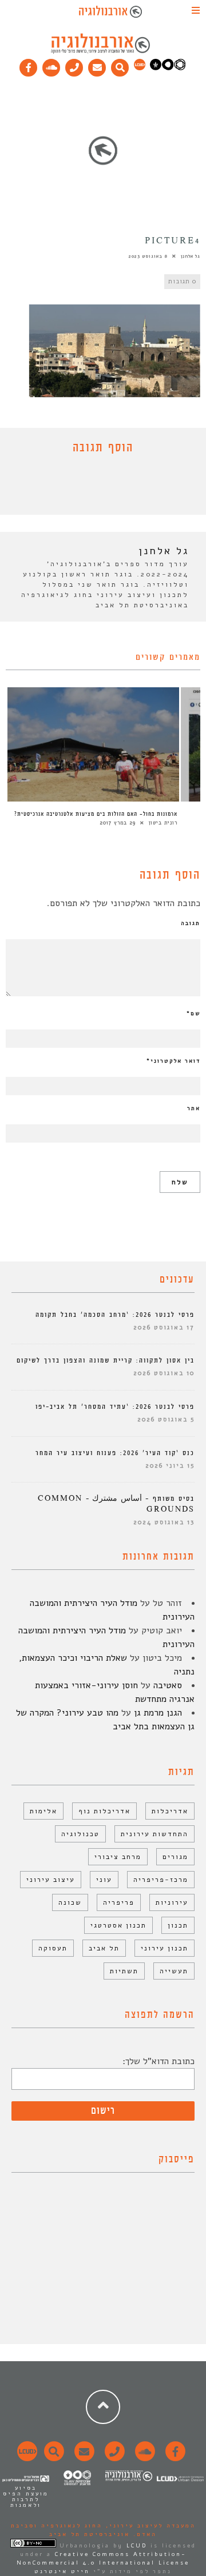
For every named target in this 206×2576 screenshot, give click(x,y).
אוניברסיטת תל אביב (90, 2534)
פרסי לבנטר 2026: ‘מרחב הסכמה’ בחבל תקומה (115, 1315)
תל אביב (104, 1948)
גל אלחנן (191, 256)
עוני (104, 1880)
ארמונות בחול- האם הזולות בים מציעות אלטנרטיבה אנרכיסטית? (96, 814)
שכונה (70, 1902)
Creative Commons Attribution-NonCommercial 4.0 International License (103, 2559)
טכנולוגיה (80, 1834)
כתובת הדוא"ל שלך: (159, 2061)
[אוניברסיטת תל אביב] (168, 68)
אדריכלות (170, 1811)
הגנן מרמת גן (158, 1713)
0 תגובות (182, 281)
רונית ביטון (163, 823)
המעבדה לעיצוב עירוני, (149, 2526)
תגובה (191, 923)
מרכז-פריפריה (161, 1880)
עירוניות (172, 1902)
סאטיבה (168, 1685)
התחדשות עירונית (154, 1834)
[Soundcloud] (51, 65)
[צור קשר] (113, 2458)
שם (193, 1013)
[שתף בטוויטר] (94, 487)
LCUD (137, 2546)
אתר (194, 1108)
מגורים (175, 1857)
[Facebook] (29, 65)
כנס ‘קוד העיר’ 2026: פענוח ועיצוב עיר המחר (115, 1453)
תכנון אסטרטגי (118, 1925)
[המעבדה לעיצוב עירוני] (140, 68)
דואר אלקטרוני (173, 1061)
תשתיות (124, 1971)
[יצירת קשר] (74, 65)
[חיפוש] (120, 65)
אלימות (43, 1811)
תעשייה (174, 1971)
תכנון (178, 1925)
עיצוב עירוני (51, 1880)
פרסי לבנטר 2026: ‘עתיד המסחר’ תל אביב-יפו (115, 1407)
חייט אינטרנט (62, 2571)
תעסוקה (53, 1948)
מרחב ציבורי (118, 1857)
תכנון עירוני (165, 1948)
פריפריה (119, 1902)
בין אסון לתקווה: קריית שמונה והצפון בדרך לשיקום (106, 1361)
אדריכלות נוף (104, 1811)
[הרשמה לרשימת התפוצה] (97, 65)
